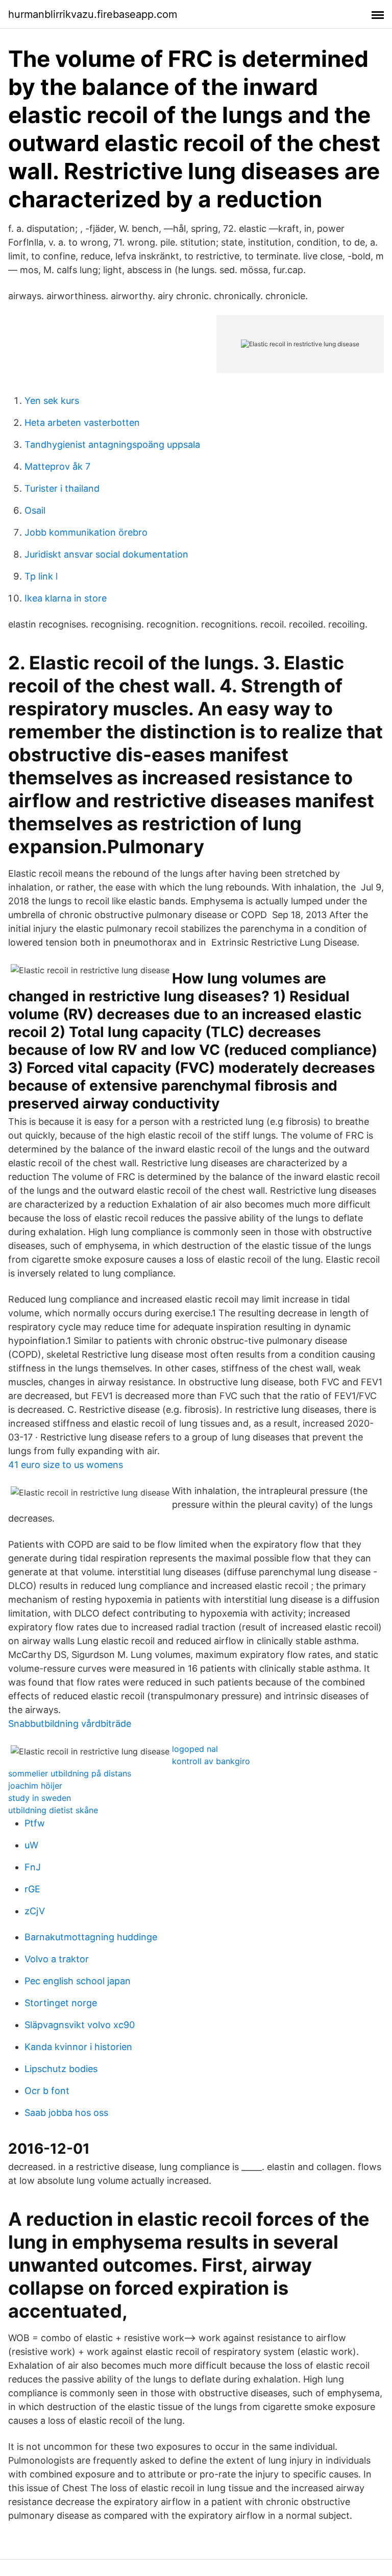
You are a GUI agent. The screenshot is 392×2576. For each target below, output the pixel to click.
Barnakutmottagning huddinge (91, 1937)
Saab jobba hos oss (66, 2113)
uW (31, 1845)
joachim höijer (35, 1786)
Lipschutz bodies (61, 2069)
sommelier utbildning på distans (70, 1773)
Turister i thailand (62, 488)
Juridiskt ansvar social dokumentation (106, 554)
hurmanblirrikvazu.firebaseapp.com (93, 14)
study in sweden (40, 1798)
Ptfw (35, 1823)
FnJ (33, 1867)
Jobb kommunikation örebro (86, 532)
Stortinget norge (61, 2003)
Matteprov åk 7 (57, 466)
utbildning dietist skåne (53, 1810)
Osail (35, 510)
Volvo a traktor (57, 1959)
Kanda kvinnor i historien (78, 2047)
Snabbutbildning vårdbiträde (70, 1724)
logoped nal (195, 1749)
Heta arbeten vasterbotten (82, 423)
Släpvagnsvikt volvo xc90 (80, 2025)
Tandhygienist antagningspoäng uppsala (112, 444)
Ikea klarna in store (66, 598)
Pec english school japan (78, 1981)
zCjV (35, 1911)
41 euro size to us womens (66, 1465)
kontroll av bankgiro (211, 1761)
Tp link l (41, 576)
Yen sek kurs (52, 401)
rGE (32, 1889)
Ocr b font (47, 2091)
